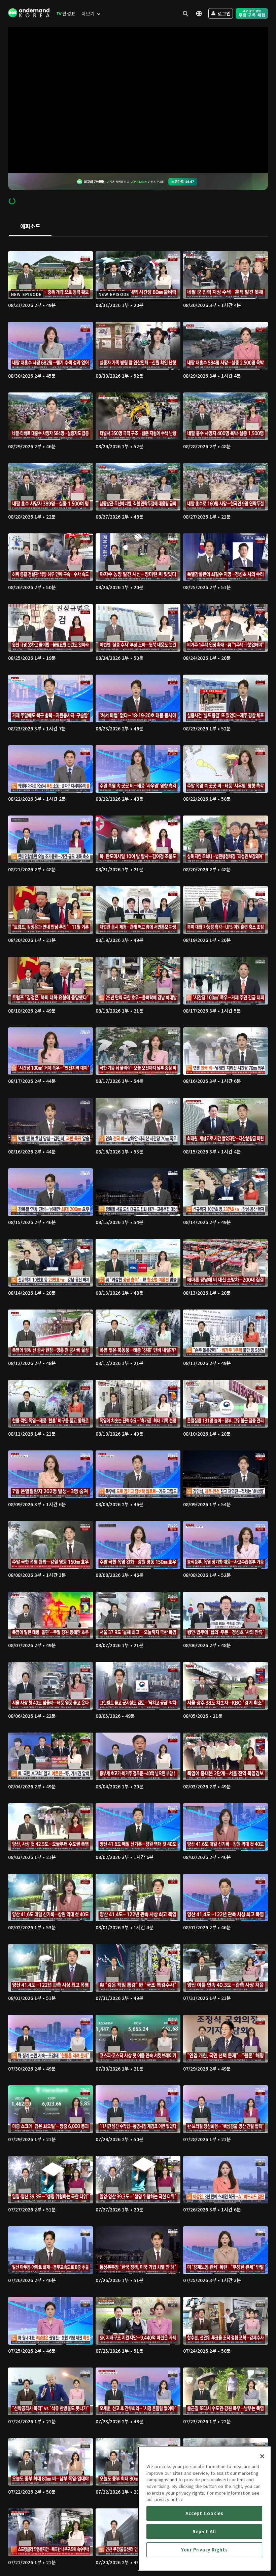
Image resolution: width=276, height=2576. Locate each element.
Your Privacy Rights (204, 2550)
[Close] (262, 2456)
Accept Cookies (204, 2513)
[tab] (30, 227)
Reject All (204, 2531)
